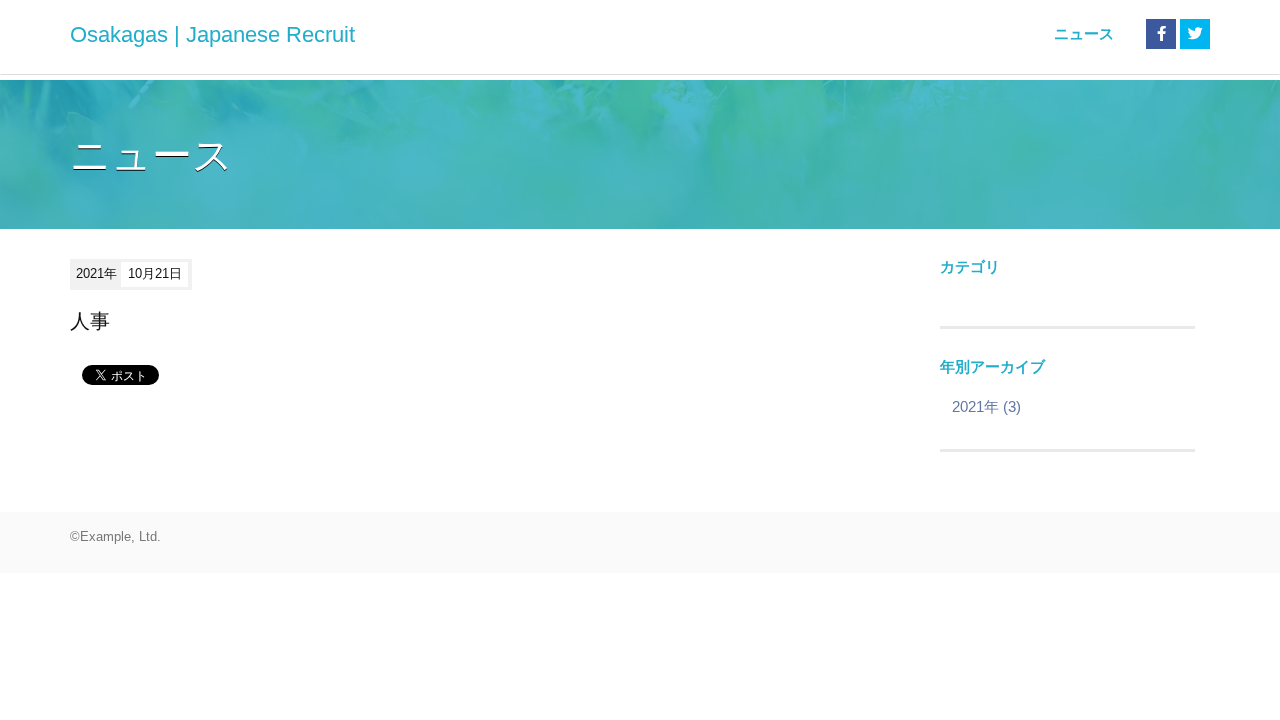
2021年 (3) (986, 406)
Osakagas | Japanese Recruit (212, 34)
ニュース (1084, 33)
